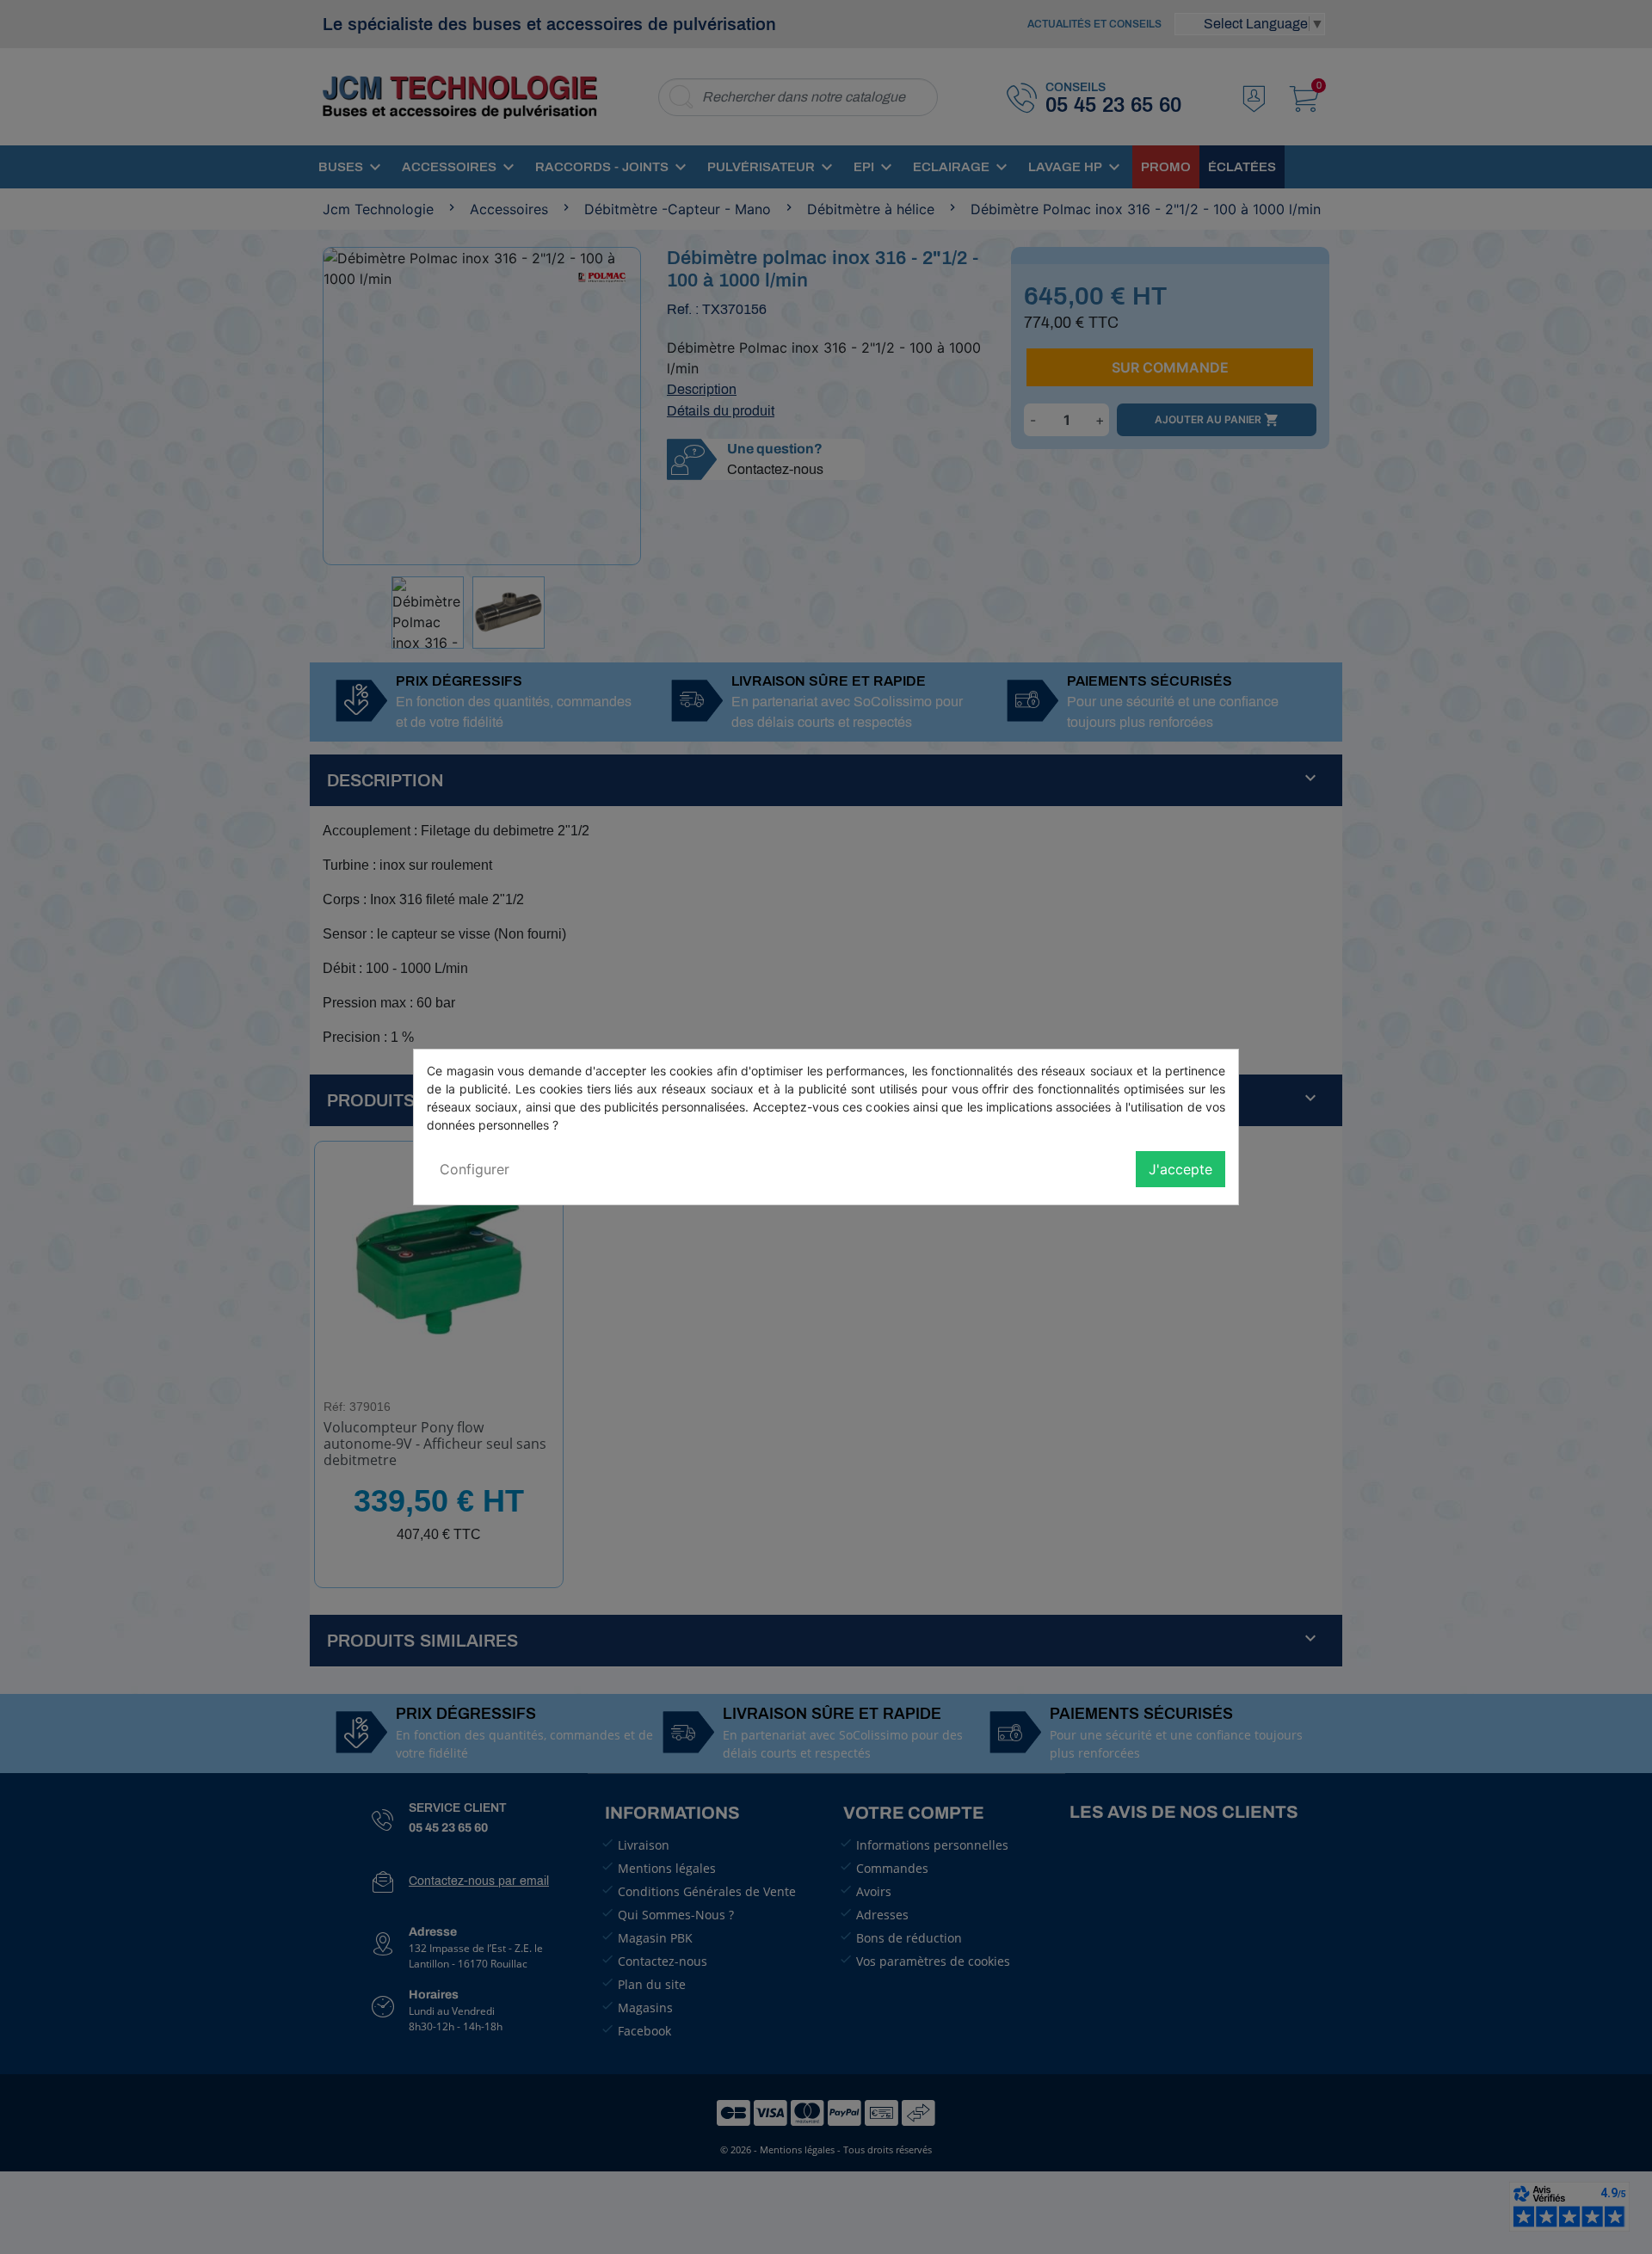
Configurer (475, 1169)
